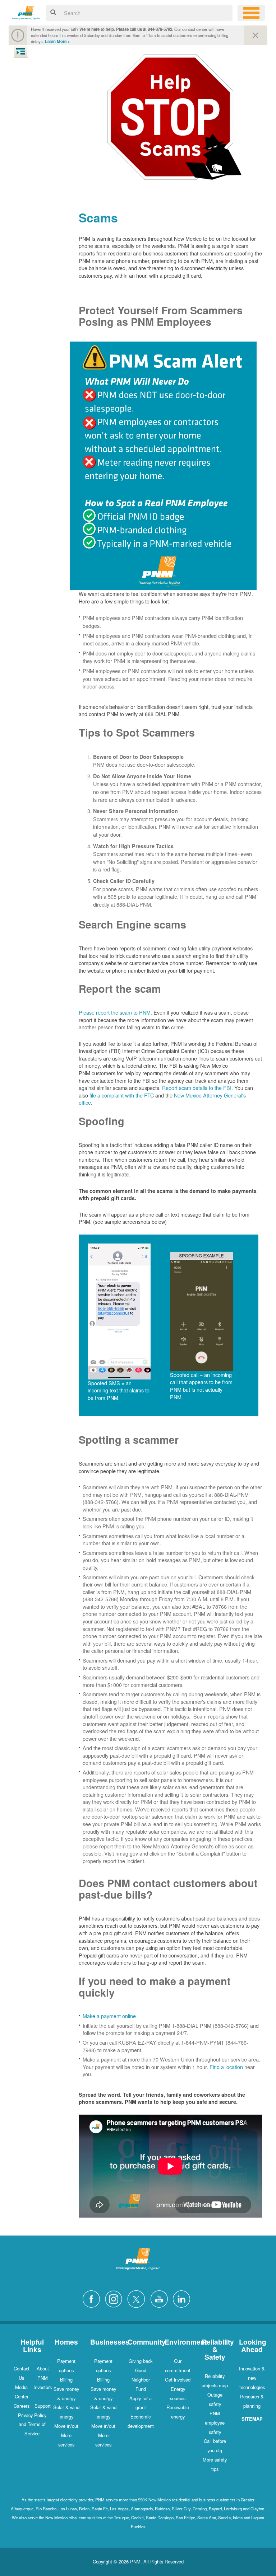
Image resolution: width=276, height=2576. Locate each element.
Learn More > (57, 41)
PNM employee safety (215, 2423)
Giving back (141, 2361)
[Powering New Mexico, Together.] (26, 12)
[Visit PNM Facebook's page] (93, 2298)
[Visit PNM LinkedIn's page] (183, 2298)
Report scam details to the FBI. (197, 1088)
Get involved (178, 2380)
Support (43, 2406)
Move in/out (66, 2426)
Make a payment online (109, 2016)
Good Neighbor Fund (141, 2380)
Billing (66, 2380)
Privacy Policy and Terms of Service (32, 2424)
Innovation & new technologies (252, 2378)
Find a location (226, 2067)
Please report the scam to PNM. (115, 1012)
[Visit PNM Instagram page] (115, 2298)
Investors (43, 2387)
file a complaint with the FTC (122, 1095)
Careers (22, 2406)
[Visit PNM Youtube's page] (161, 2298)
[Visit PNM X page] (138, 2298)
